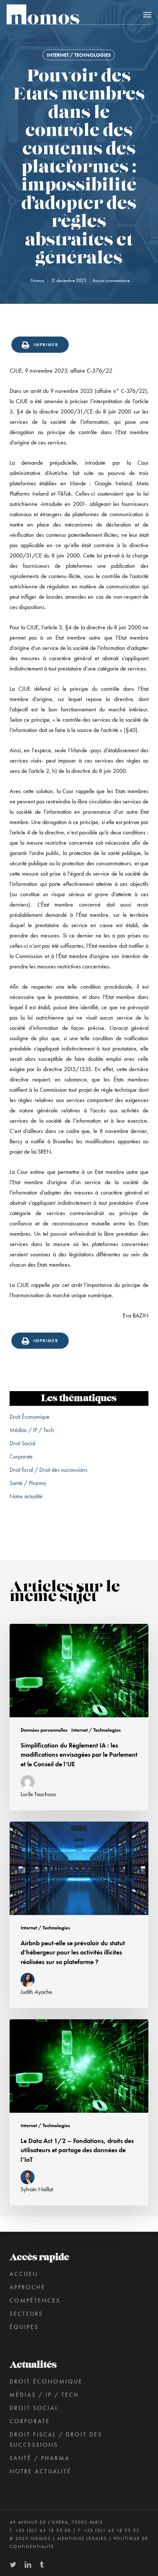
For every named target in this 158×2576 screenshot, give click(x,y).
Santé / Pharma (28, 1483)
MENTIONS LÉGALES (82, 2538)
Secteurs (26, 2314)
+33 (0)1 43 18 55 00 (44, 2530)
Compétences (35, 2300)
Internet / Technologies (79, 55)
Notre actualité (26, 1496)
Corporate (21, 1456)
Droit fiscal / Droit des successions (49, 1470)
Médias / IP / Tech (32, 1430)
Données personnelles (44, 1730)
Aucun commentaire (111, 280)
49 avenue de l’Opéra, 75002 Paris (56, 2522)
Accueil (24, 2274)
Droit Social (22, 1443)
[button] (147, 14)
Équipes (24, 2327)
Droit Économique (30, 1417)
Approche (28, 2287)
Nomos (37, 280)
